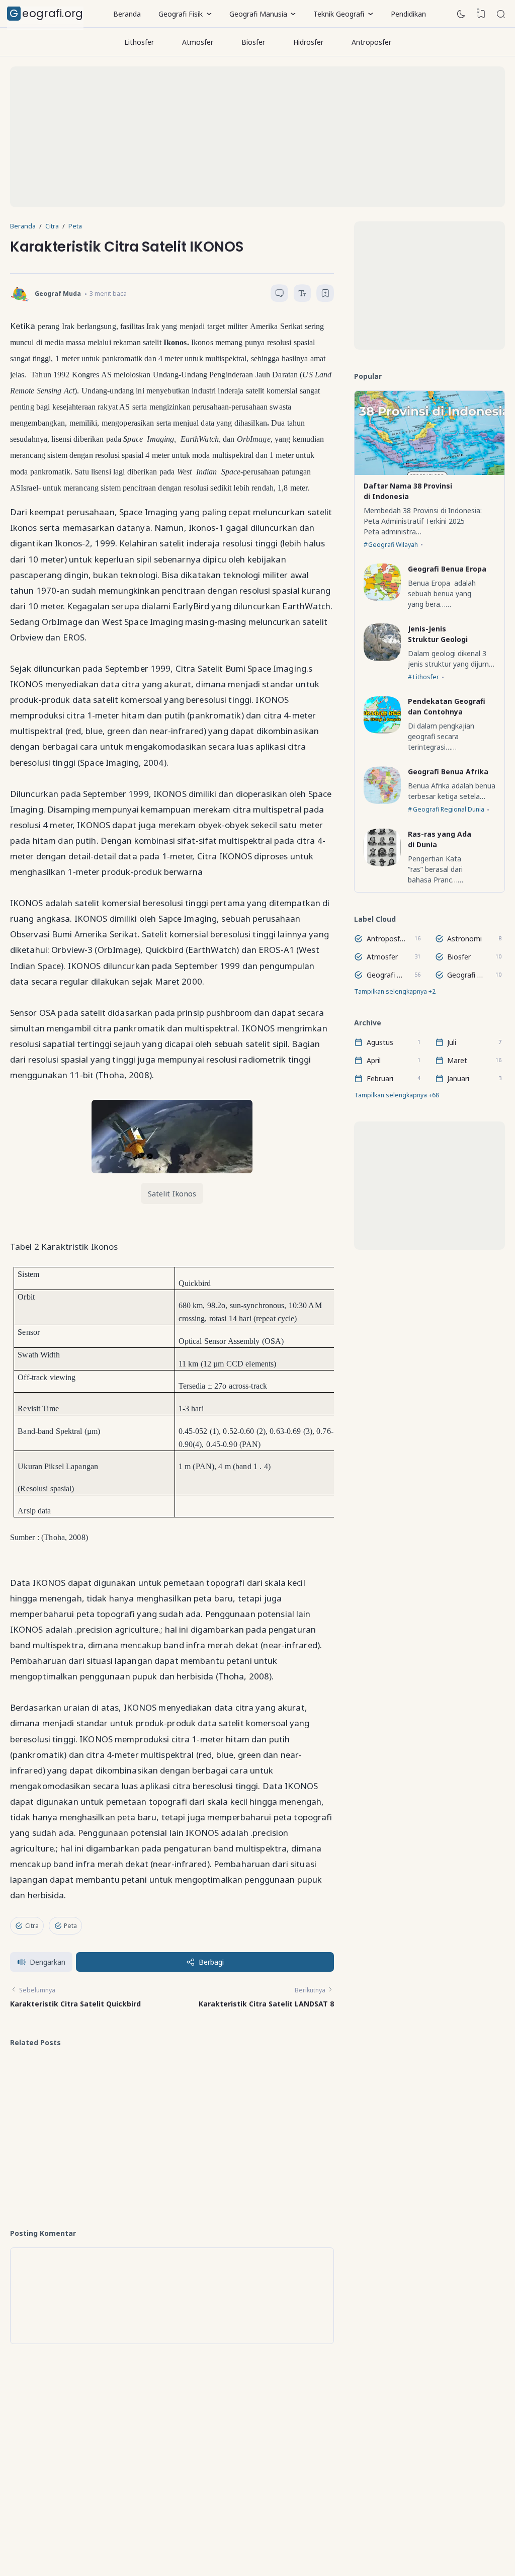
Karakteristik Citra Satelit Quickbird (75, 2004)
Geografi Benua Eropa (447, 569)
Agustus (380, 1042)
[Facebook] (201, 2510)
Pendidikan (408, 14)
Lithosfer (139, 42)
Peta (70, 1926)
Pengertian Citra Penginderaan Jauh (263, 2076)
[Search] (501, 14)
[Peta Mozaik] (207, 2149)
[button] (41, 1962)
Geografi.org (47, 13)
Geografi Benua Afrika (448, 772)
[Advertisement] (257, 137)
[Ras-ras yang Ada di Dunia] (382, 864)
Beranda (127, 14)
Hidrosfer (308, 42)
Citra (32, 1926)
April (374, 1060)
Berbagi (211, 1962)
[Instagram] (229, 2510)
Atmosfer (198, 42)
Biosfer (253, 42)
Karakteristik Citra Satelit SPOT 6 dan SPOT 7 (104, 2181)
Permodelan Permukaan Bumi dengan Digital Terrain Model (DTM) (107, 2133)
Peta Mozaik (252, 2124)
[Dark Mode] (461, 14)
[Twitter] (215, 2510)
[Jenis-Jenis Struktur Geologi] (382, 658)
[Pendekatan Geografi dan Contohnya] (382, 731)
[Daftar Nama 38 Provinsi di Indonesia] (430, 472)
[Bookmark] (325, 295)
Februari (380, 1078)
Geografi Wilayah (393, 545)
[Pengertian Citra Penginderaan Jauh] (207, 2097)
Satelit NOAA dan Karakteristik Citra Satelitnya (262, 2186)
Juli (452, 1042)
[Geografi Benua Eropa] (382, 598)
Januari (458, 1078)
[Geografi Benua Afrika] (382, 801)
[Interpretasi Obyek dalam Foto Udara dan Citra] (38, 2097)
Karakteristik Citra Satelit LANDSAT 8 (266, 2004)
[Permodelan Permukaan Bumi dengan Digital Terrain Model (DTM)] (38, 2149)
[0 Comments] (279, 293)
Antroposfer (371, 42)
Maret (457, 1060)
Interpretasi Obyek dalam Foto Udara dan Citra (104, 2076)
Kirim (302, 2476)
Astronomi (464, 939)
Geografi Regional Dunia (449, 809)
